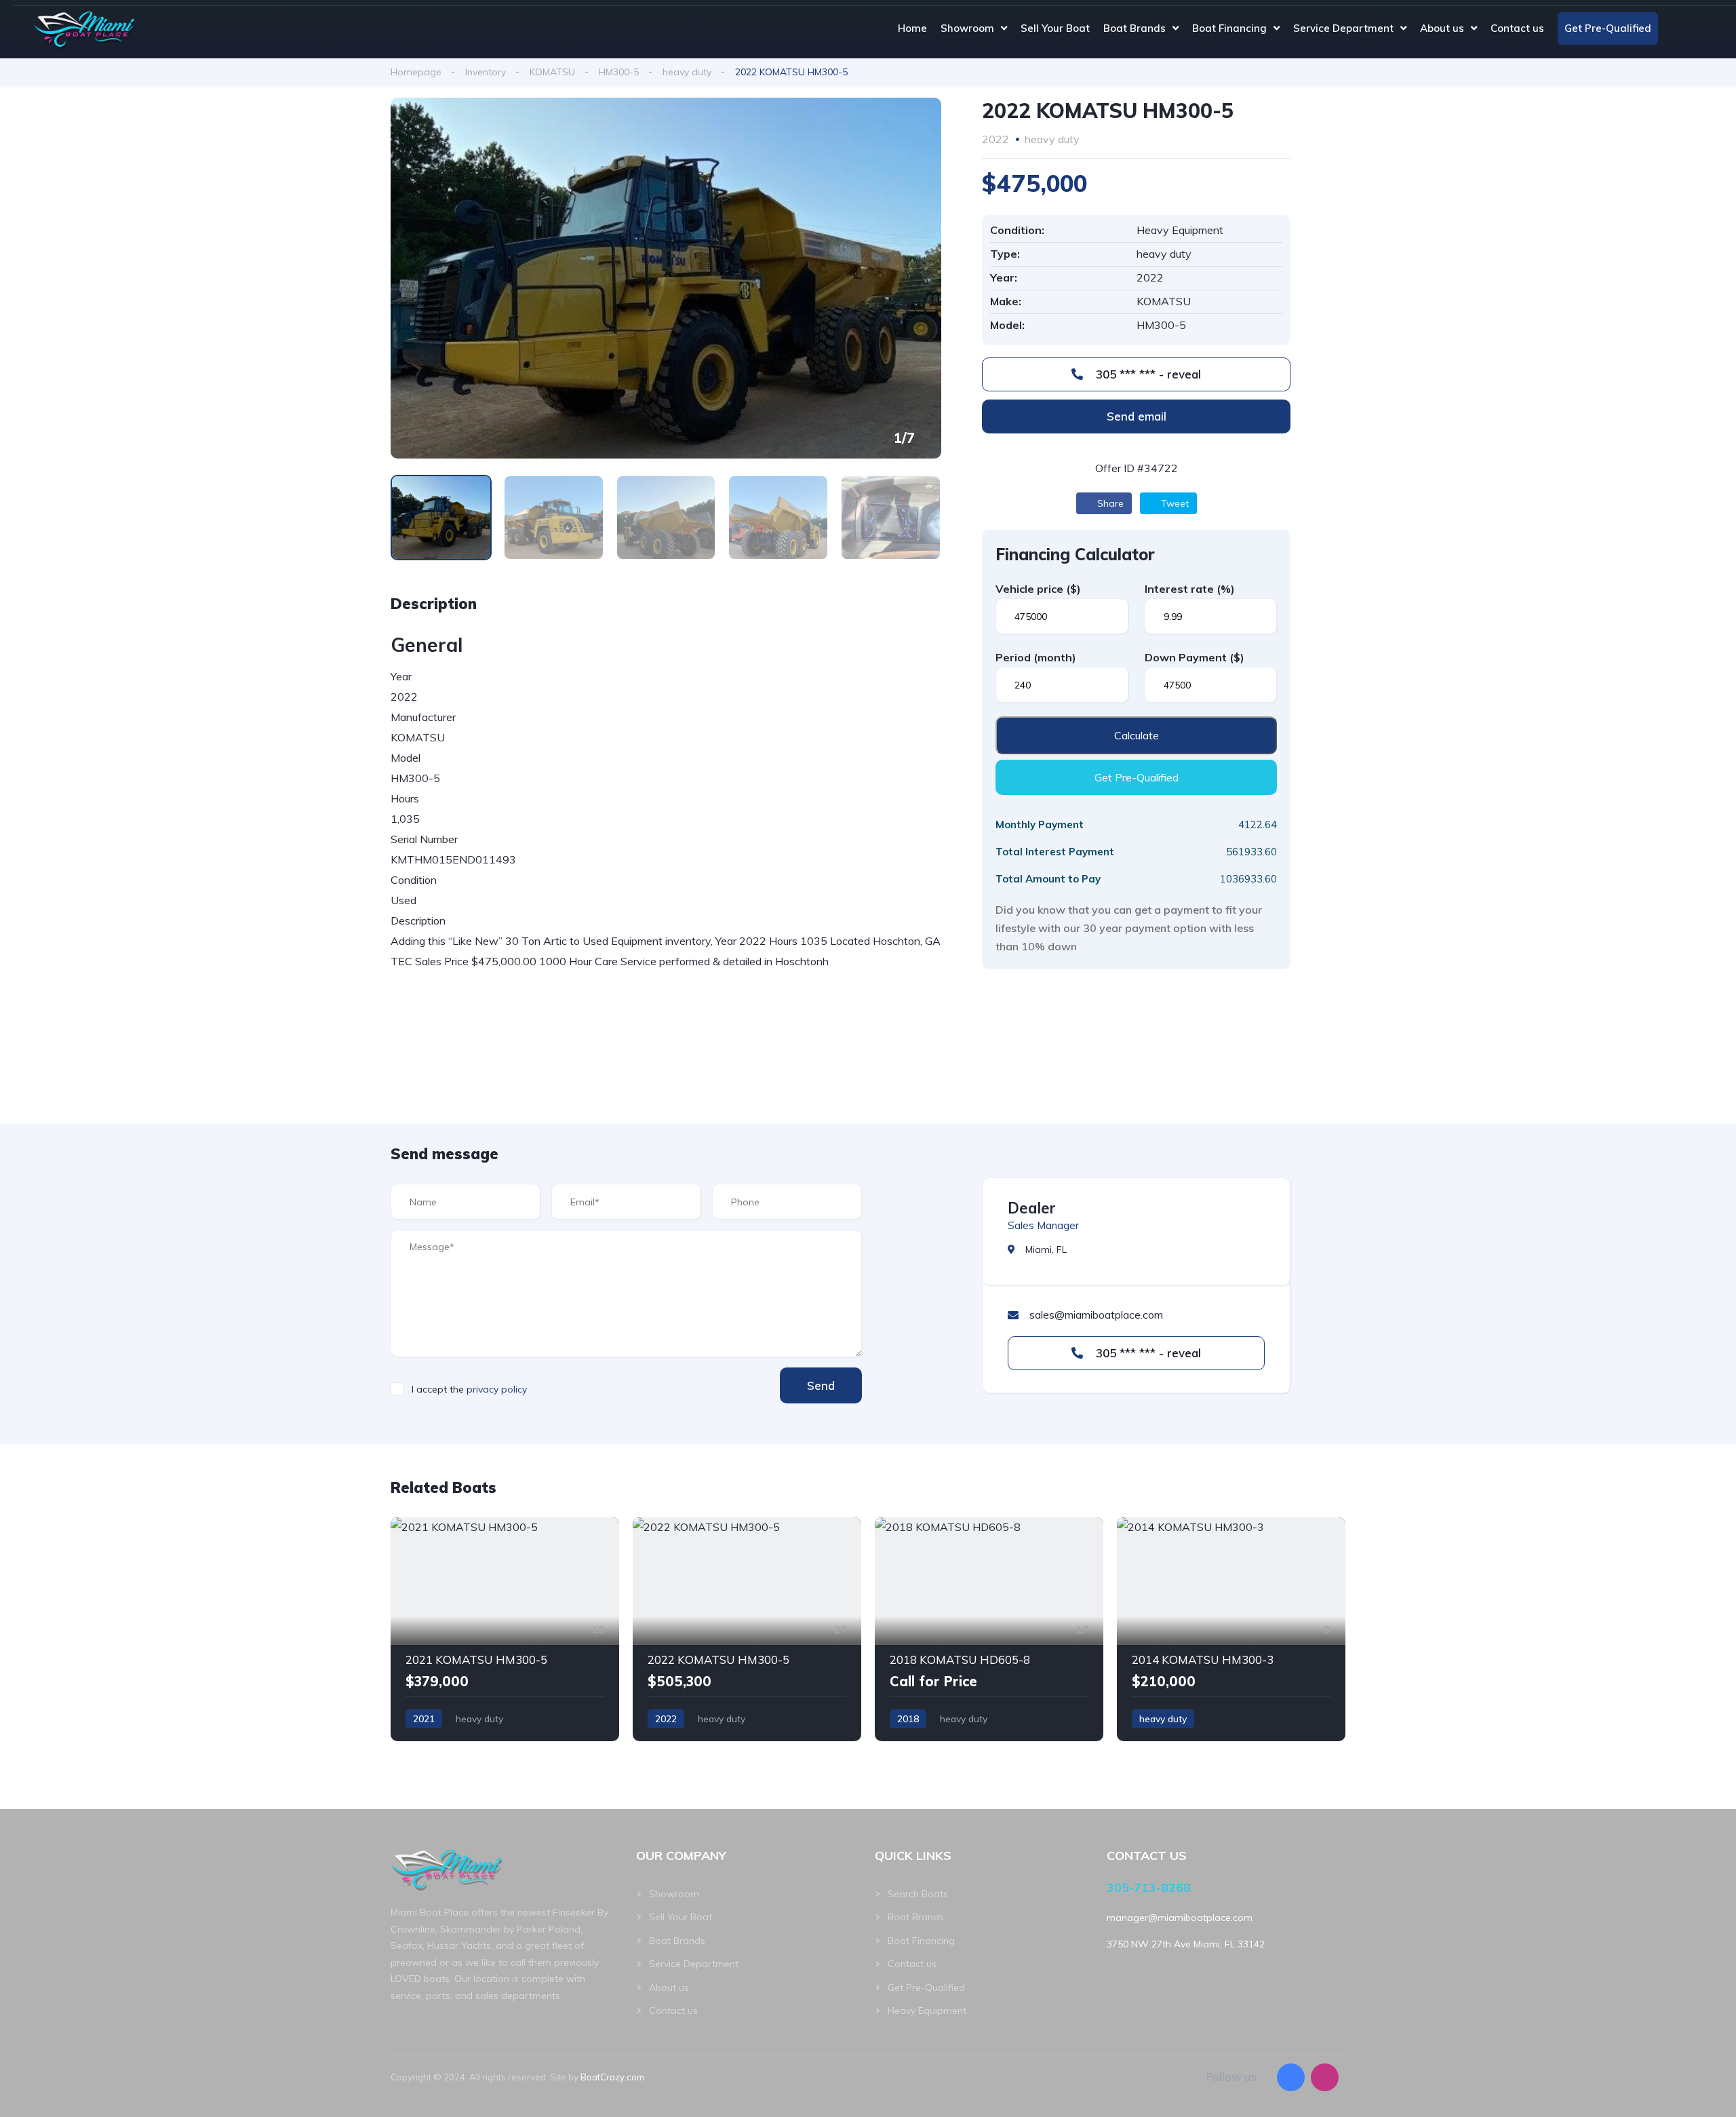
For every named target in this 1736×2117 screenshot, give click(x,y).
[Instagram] (1325, 2077)
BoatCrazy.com (612, 2077)
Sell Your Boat (1055, 28)
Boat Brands (1135, 28)
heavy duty (687, 72)
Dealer (1032, 1208)
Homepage (416, 72)
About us (1442, 28)
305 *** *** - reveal (1147, 374)
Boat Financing (1229, 28)
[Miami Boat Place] (85, 29)
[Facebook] (1291, 2077)
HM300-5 (619, 72)
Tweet (1173, 503)
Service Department (1343, 28)
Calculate (1137, 735)
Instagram (1702, 28)
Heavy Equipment (927, 2011)
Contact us (1517, 28)
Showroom (967, 28)
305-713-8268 (1149, 1887)
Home (912, 28)
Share (1109, 503)
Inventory (486, 72)
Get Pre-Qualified (1608, 28)
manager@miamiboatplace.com (1180, 1918)
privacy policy (497, 1389)
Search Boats (918, 1894)
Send (821, 1385)
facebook (1677, 28)
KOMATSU (552, 72)
